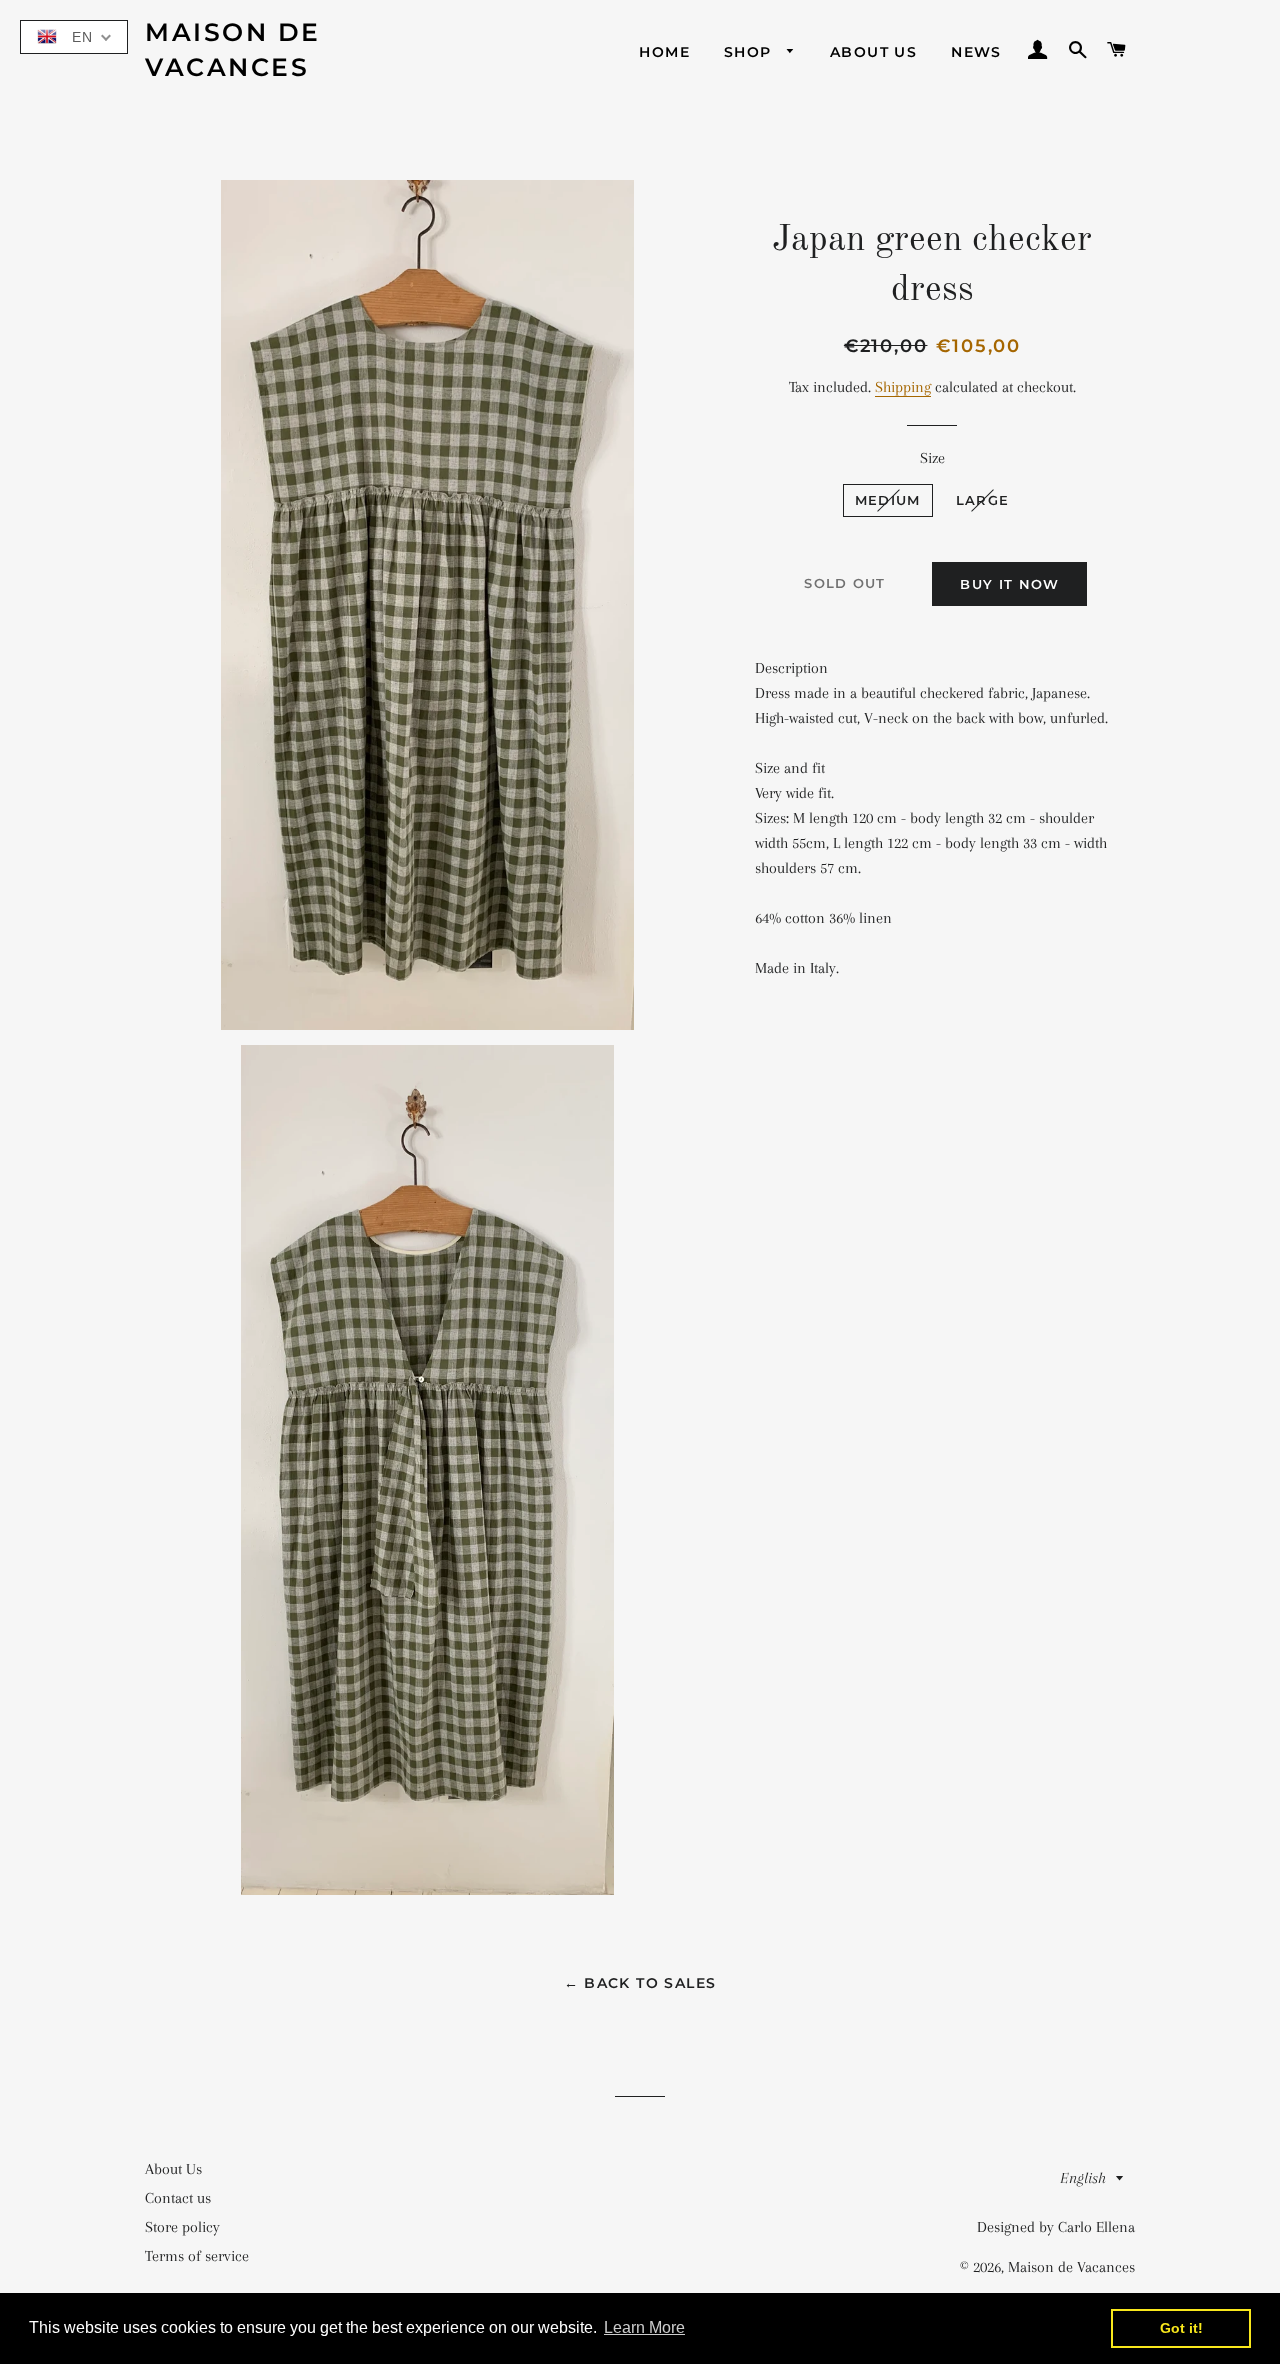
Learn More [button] (644, 2327)
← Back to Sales (640, 1983)
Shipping (903, 387)
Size (932, 458)
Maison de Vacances (233, 49)
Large (983, 500)
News (976, 52)
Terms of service (197, 2256)
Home (664, 52)
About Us (873, 52)
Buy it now (1009, 584)
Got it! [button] (1181, 2328)
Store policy (182, 2227)
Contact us (178, 2198)
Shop (750, 52)
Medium (888, 500)
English (1083, 2178)
